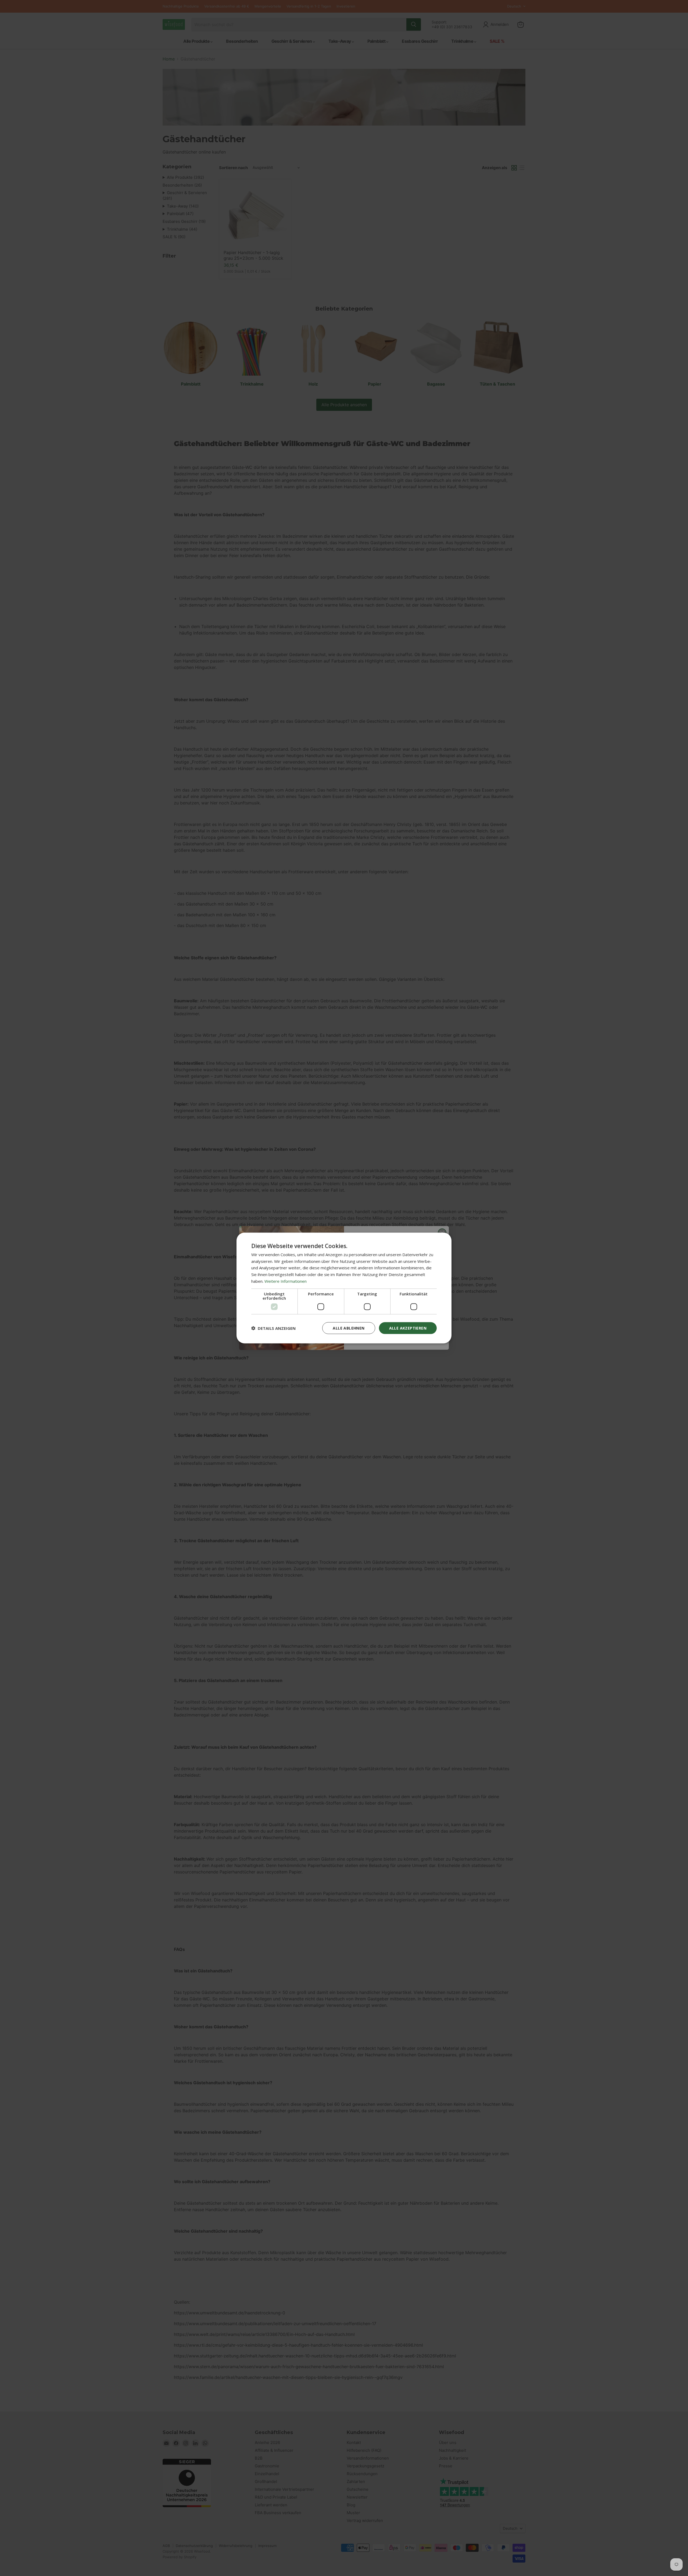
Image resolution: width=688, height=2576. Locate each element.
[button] (273, 1328)
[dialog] (344, 1288)
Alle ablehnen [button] (349, 1328)
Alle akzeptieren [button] (408, 1328)
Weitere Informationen (286, 1281)
